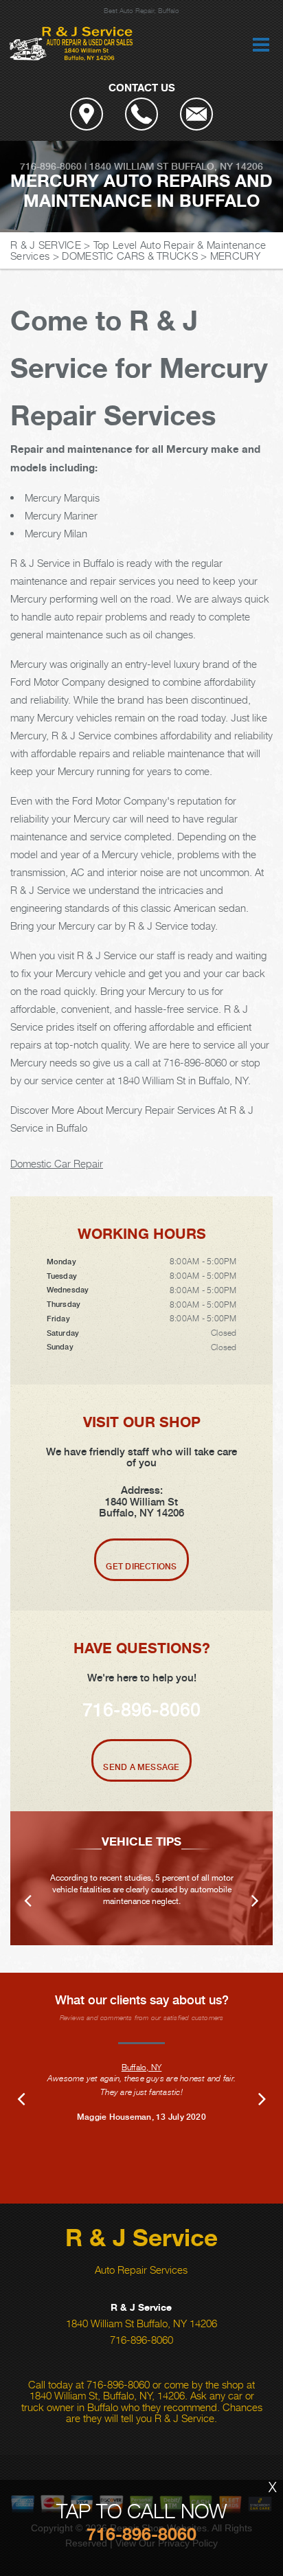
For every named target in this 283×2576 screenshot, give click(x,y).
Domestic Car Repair (57, 1163)
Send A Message (141, 1767)
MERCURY (235, 256)
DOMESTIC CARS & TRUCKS (130, 256)
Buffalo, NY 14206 (217, 166)
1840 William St (129, 166)
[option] (141, 1878)
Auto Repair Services (141, 2270)
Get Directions (141, 1567)
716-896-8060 (51, 166)
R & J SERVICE (46, 245)
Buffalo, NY (142, 2067)
